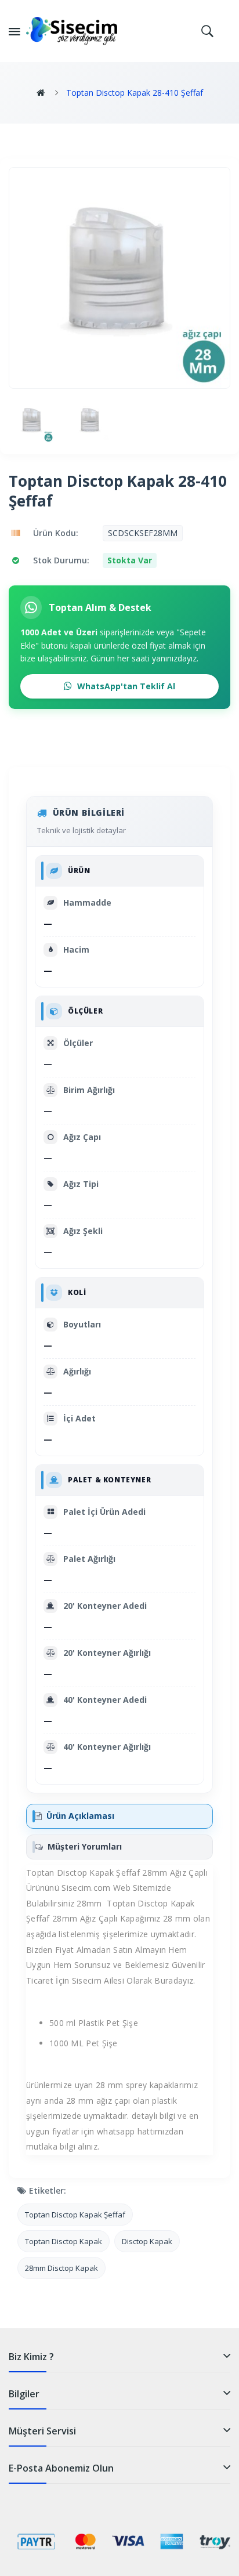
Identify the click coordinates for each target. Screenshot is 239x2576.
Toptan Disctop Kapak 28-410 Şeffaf (135, 93)
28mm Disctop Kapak (61, 2268)
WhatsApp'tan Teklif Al (125, 686)
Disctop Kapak (147, 2241)
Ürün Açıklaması (80, 1816)
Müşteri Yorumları (85, 1846)
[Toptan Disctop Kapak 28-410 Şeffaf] (32, 422)
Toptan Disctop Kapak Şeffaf (75, 2215)
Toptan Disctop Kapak (64, 2241)
